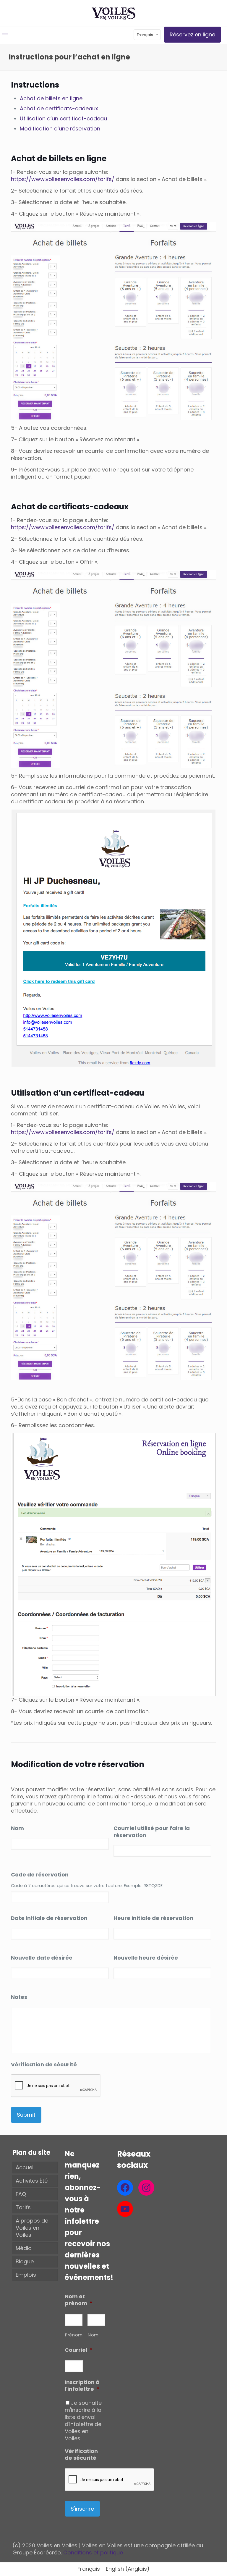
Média (24, 2248)
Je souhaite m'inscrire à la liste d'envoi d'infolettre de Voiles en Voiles (83, 2421)
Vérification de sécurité (44, 2064)
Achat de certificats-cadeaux (59, 108)
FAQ (21, 2194)
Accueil (25, 2167)
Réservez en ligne (192, 34)
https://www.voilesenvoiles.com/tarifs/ (63, 179)
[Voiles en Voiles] (113, 13)
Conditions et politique (93, 2552)
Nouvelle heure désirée (146, 1958)
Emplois (26, 2275)
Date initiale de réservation (49, 1918)
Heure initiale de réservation (153, 1918)
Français (145, 35)
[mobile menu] (5, 35)
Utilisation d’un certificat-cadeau (63, 118)
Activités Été (32, 2181)
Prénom (74, 2335)
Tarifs (23, 2207)
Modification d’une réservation (60, 129)
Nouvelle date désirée (42, 1958)
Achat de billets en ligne (51, 98)
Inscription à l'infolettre (82, 2386)
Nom (17, 1828)
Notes (19, 1997)
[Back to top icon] (199, 2564)
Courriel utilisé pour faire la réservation (152, 1832)
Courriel (79, 2350)
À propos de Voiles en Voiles (32, 2228)
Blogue (25, 2261)
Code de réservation (40, 1875)
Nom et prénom (79, 2300)
